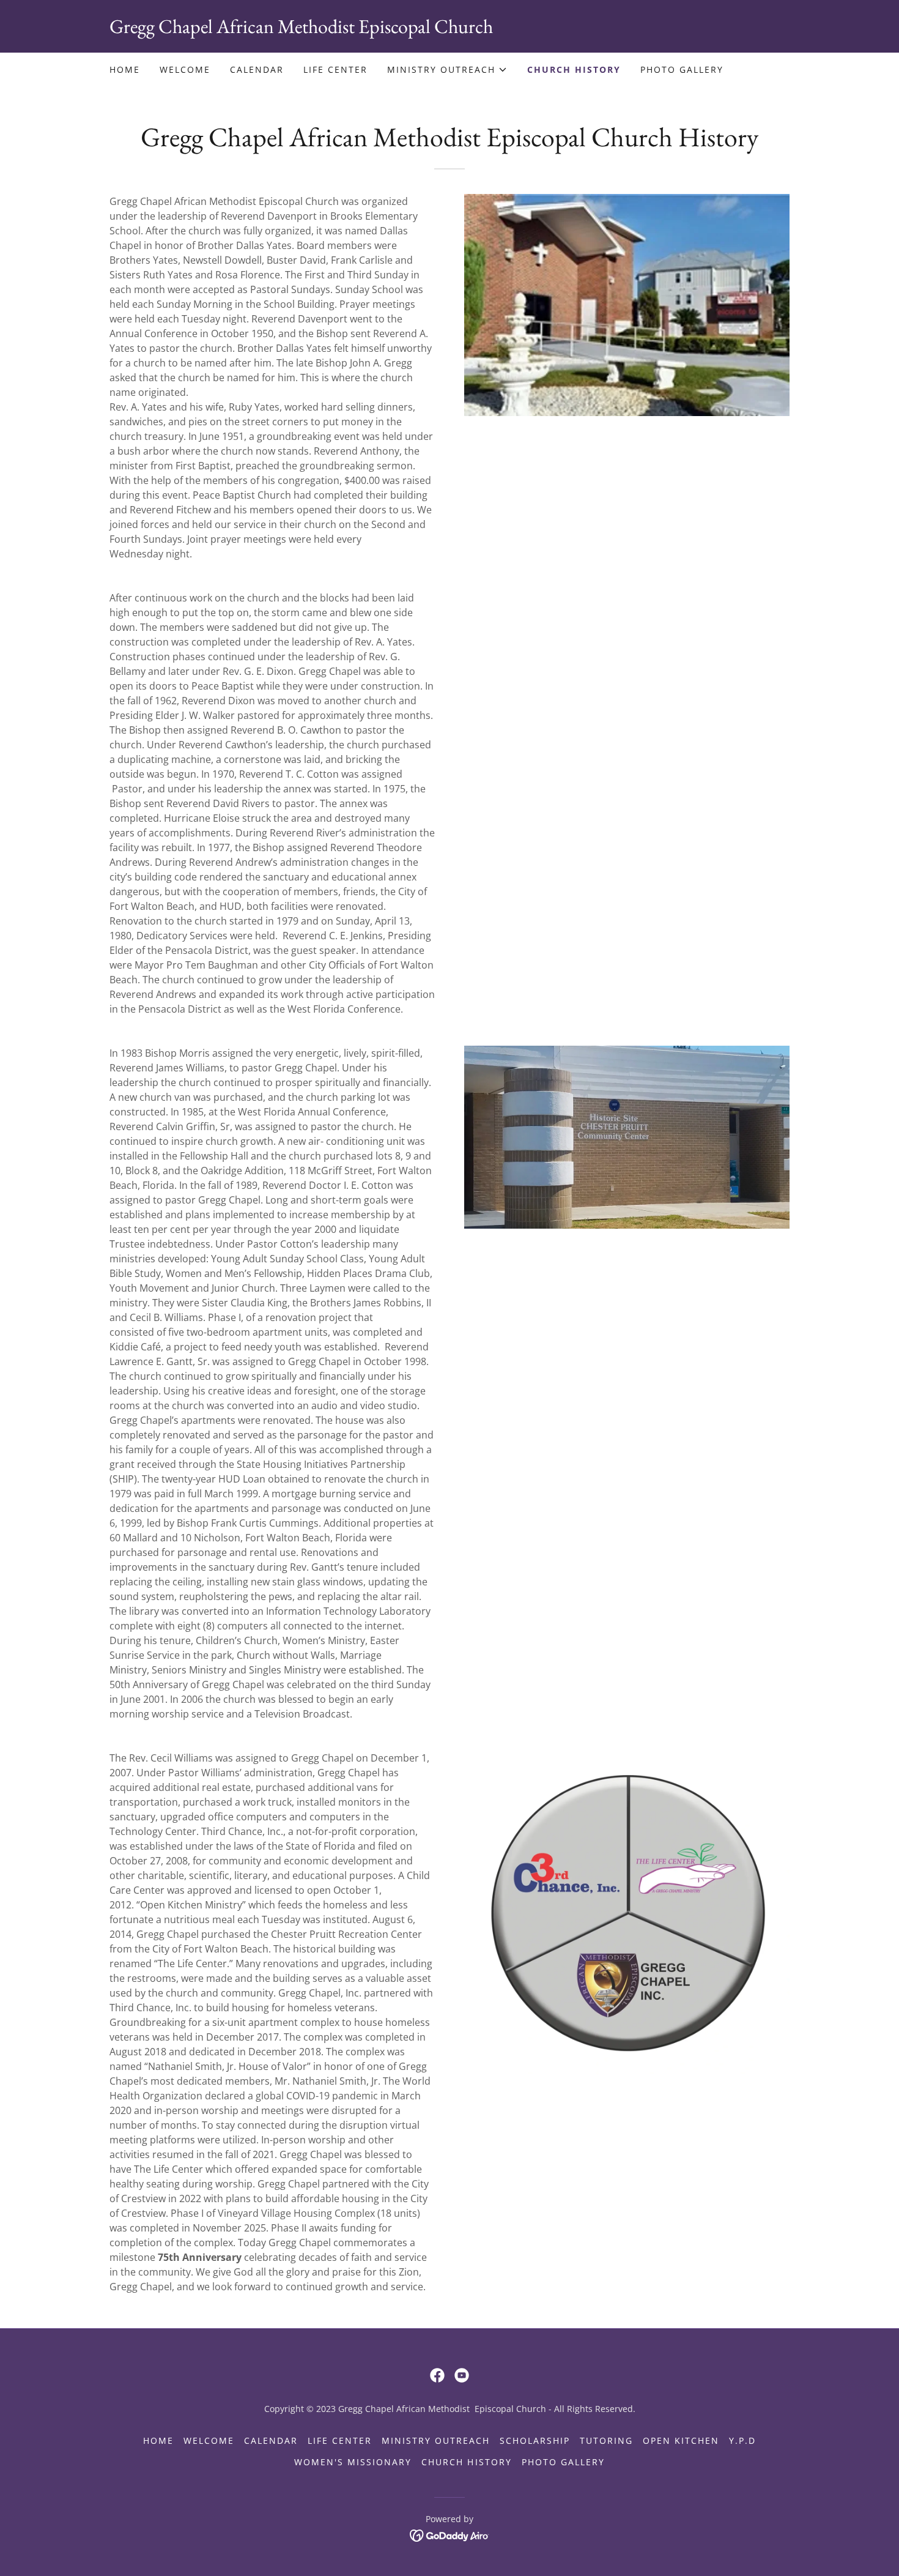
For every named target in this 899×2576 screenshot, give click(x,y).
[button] (447, 70)
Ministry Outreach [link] (436, 2440)
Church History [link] (574, 69)
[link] (449, 29)
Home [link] (125, 69)
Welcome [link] (185, 69)
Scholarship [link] (535, 2440)
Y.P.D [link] (742, 2440)
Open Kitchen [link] (681, 2440)
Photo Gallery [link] (682, 69)
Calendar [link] (257, 69)
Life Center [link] (335, 69)
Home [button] (158, 2440)
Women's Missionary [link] (353, 2462)
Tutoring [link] (606, 2440)
